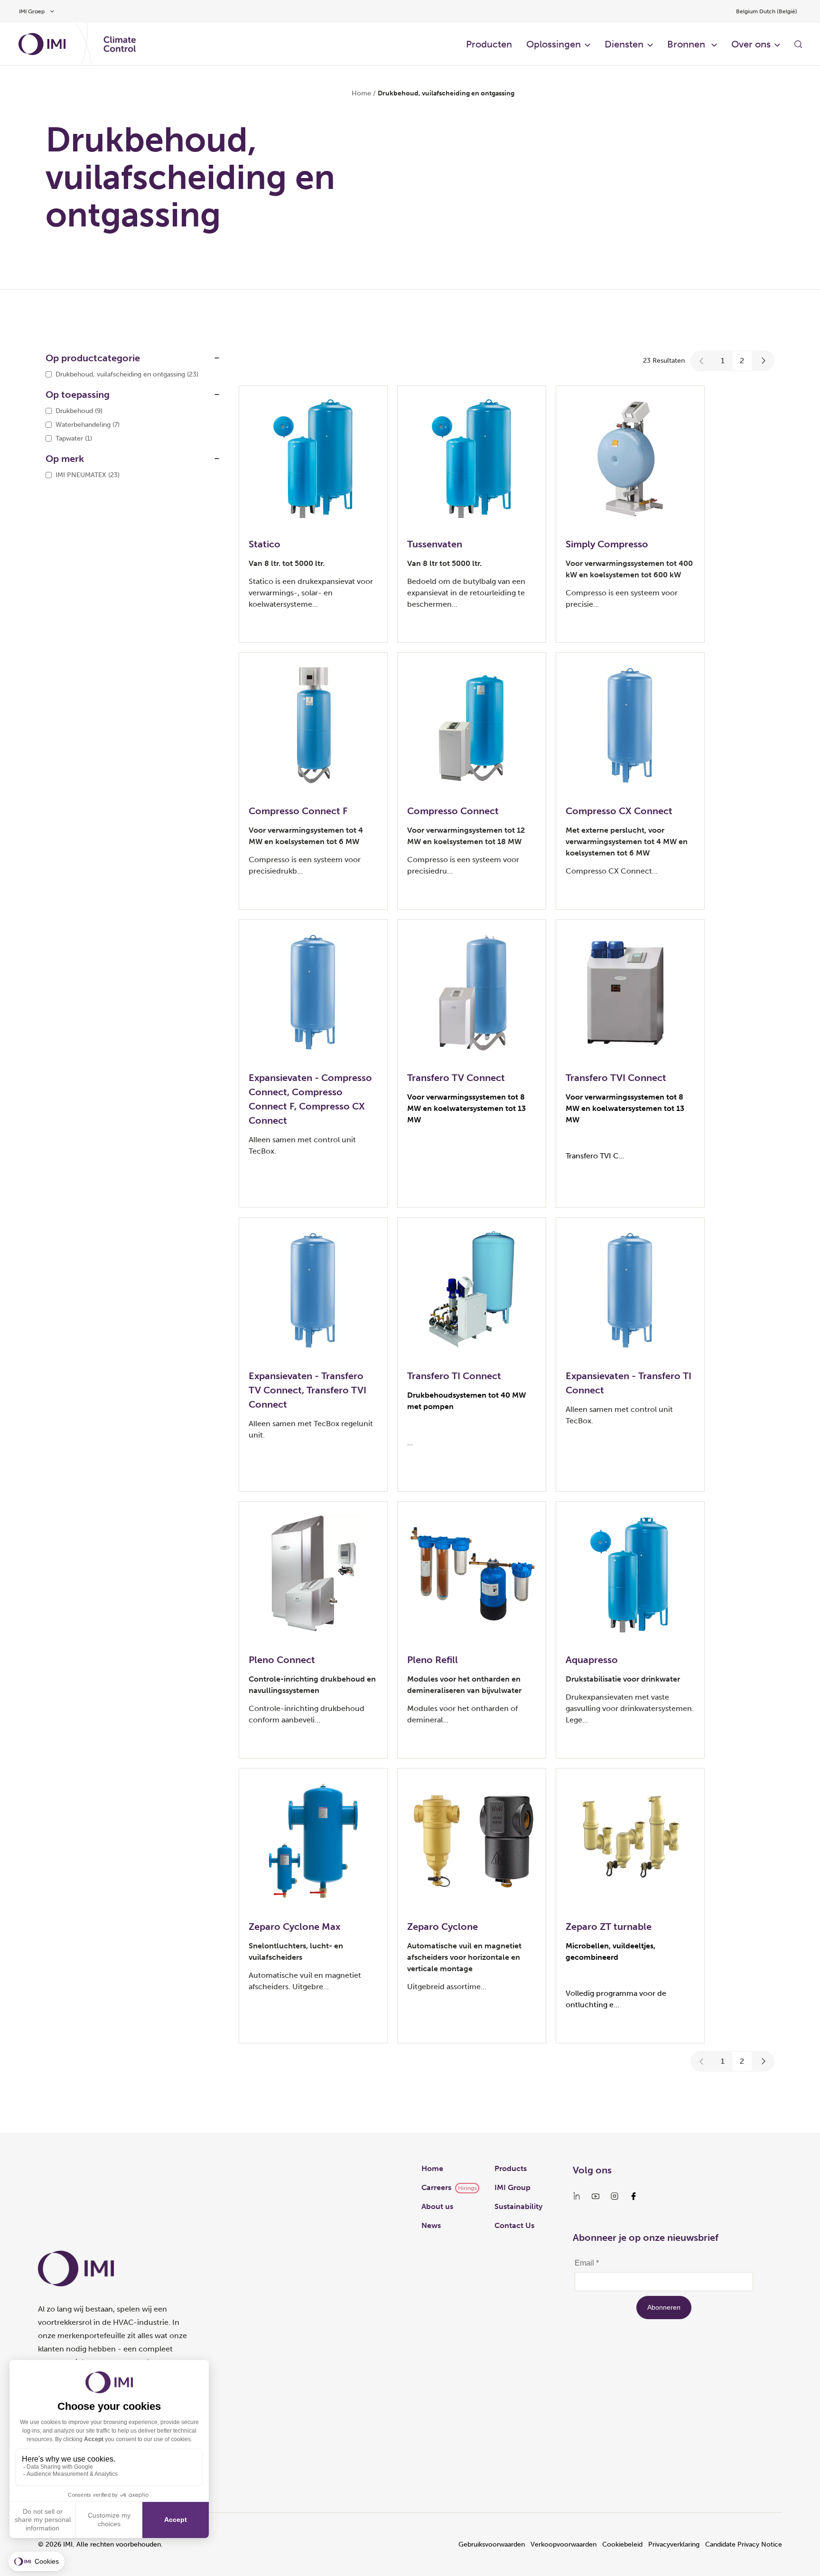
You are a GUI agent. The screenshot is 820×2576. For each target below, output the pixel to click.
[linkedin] (577, 2196)
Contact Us (514, 2225)
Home (361, 93)
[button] (702, 361)
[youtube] (596, 2196)
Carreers (436, 2187)
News (431, 2225)
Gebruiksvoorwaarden (492, 2544)
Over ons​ (751, 44)
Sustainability (518, 2206)
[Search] (798, 44)
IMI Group (512, 2187)
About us (437, 2206)
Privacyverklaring (674, 2544)
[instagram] (615, 2196)
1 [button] (723, 361)
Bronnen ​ (687, 44)
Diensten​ (624, 44)
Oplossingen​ (554, 44)
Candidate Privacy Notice (744, 2544)
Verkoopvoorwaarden (564, 2544)
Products (511, 2168)
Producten (489, 44)
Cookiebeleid (622, 2544)
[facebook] (634, 2196)
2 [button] (742, 361)
